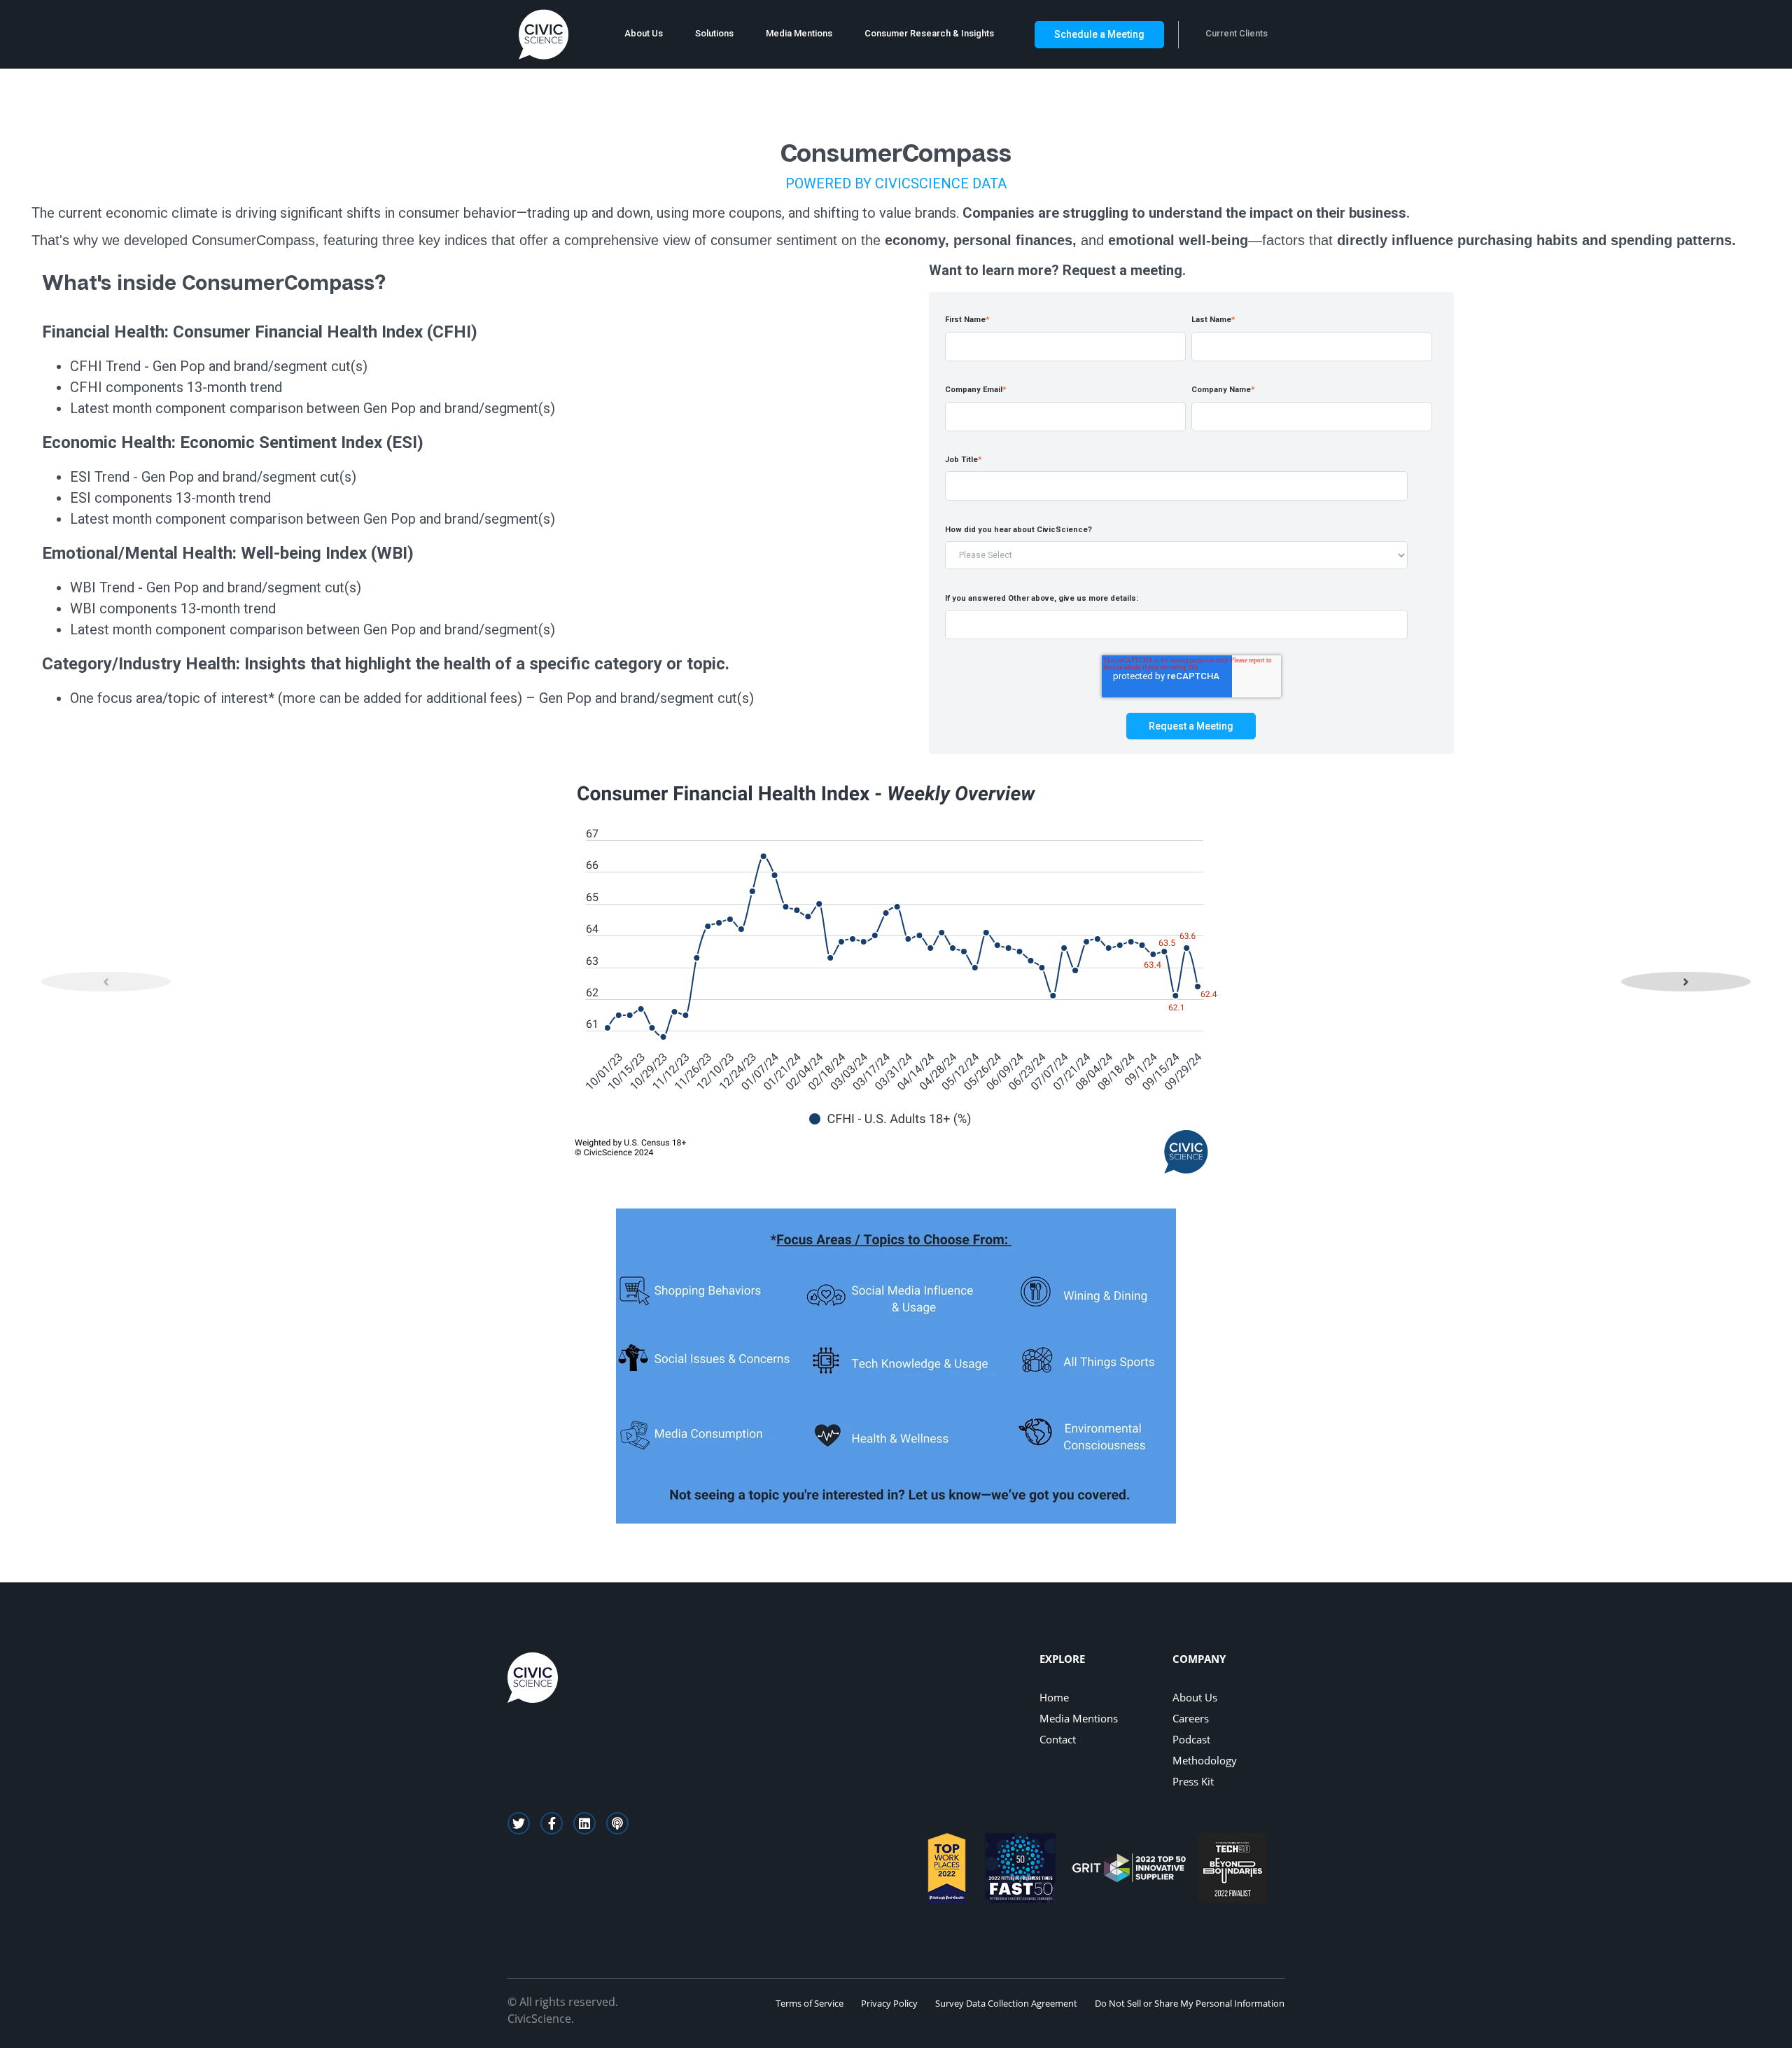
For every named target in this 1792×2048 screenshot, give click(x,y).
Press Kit (1193, 1781)
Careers (1191, 1718)
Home (1054, 1697)
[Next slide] (1686, 982)
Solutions (714, 33)
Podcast (1191, 1739)
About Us (644, 33)
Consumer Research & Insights (929, 33)
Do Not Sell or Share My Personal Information (1190, 2003)
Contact (1058, 1739)
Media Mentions (799, 33)
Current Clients (1237, 33)
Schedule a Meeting (1099, 34)
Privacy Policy (889, 2003)
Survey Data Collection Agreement (1006, 2003)
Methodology (1205, 1760)
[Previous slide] (106, 982)
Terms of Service (810, 2003)
